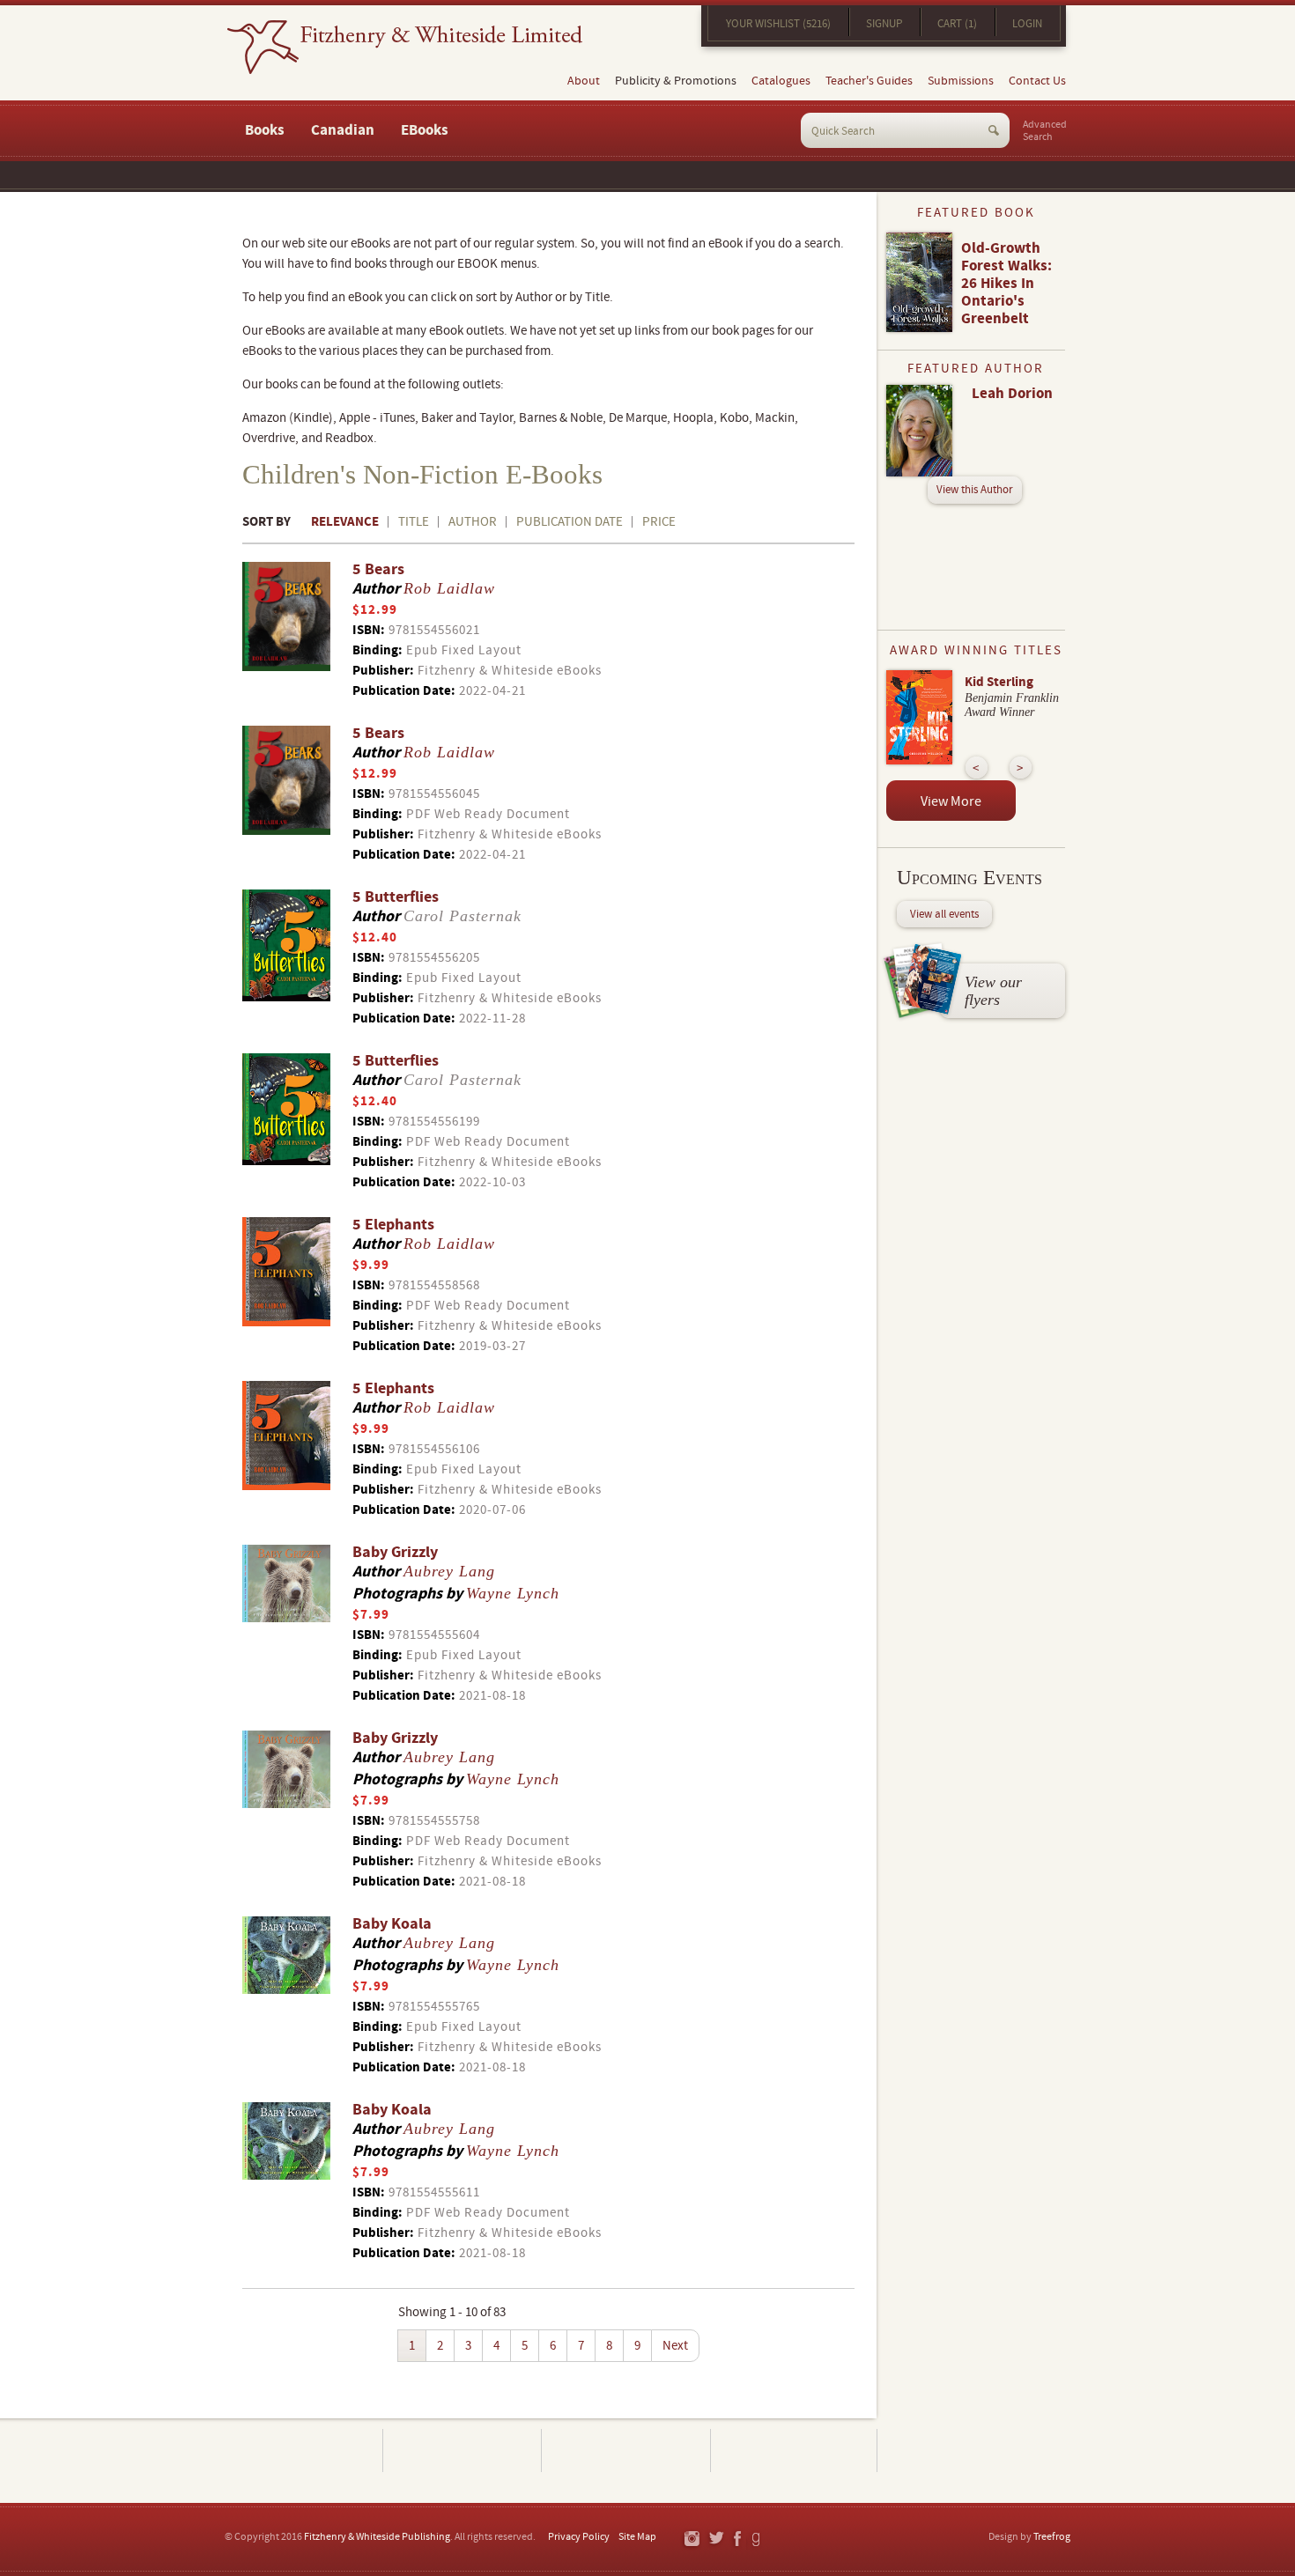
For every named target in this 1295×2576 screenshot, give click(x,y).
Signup (884, 24)
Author (473, 522)
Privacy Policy (579, 2537)
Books (265, 130)
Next (675, 2346)
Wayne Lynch (513, 1593)
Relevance (345, 522)
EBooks (425, 130)
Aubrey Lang (449, 1571)
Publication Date (570, 522)
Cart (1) (957, 24)
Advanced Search (1045, 131)
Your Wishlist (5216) (778, 24)
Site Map (637, 2537)
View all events (944, 914)
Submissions (961, 81)
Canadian (343, 130)
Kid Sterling (999, 682)
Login (1027, 24)
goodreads (757, 2539)
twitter (716, 2539)
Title (414, 522)
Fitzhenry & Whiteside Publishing (377, 2537)
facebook (736, 2539)
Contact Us (1037, 81)
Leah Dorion (1012, 394)
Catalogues (781, 81)
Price (659, 522)
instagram (691, 2539)
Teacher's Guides (869, 81)
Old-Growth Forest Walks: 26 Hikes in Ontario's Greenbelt (1006, 284)
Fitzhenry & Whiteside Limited (405, 47)
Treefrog (1052, 2537)
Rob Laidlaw (449, 588)
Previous (977, 768)
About (584, 81)
